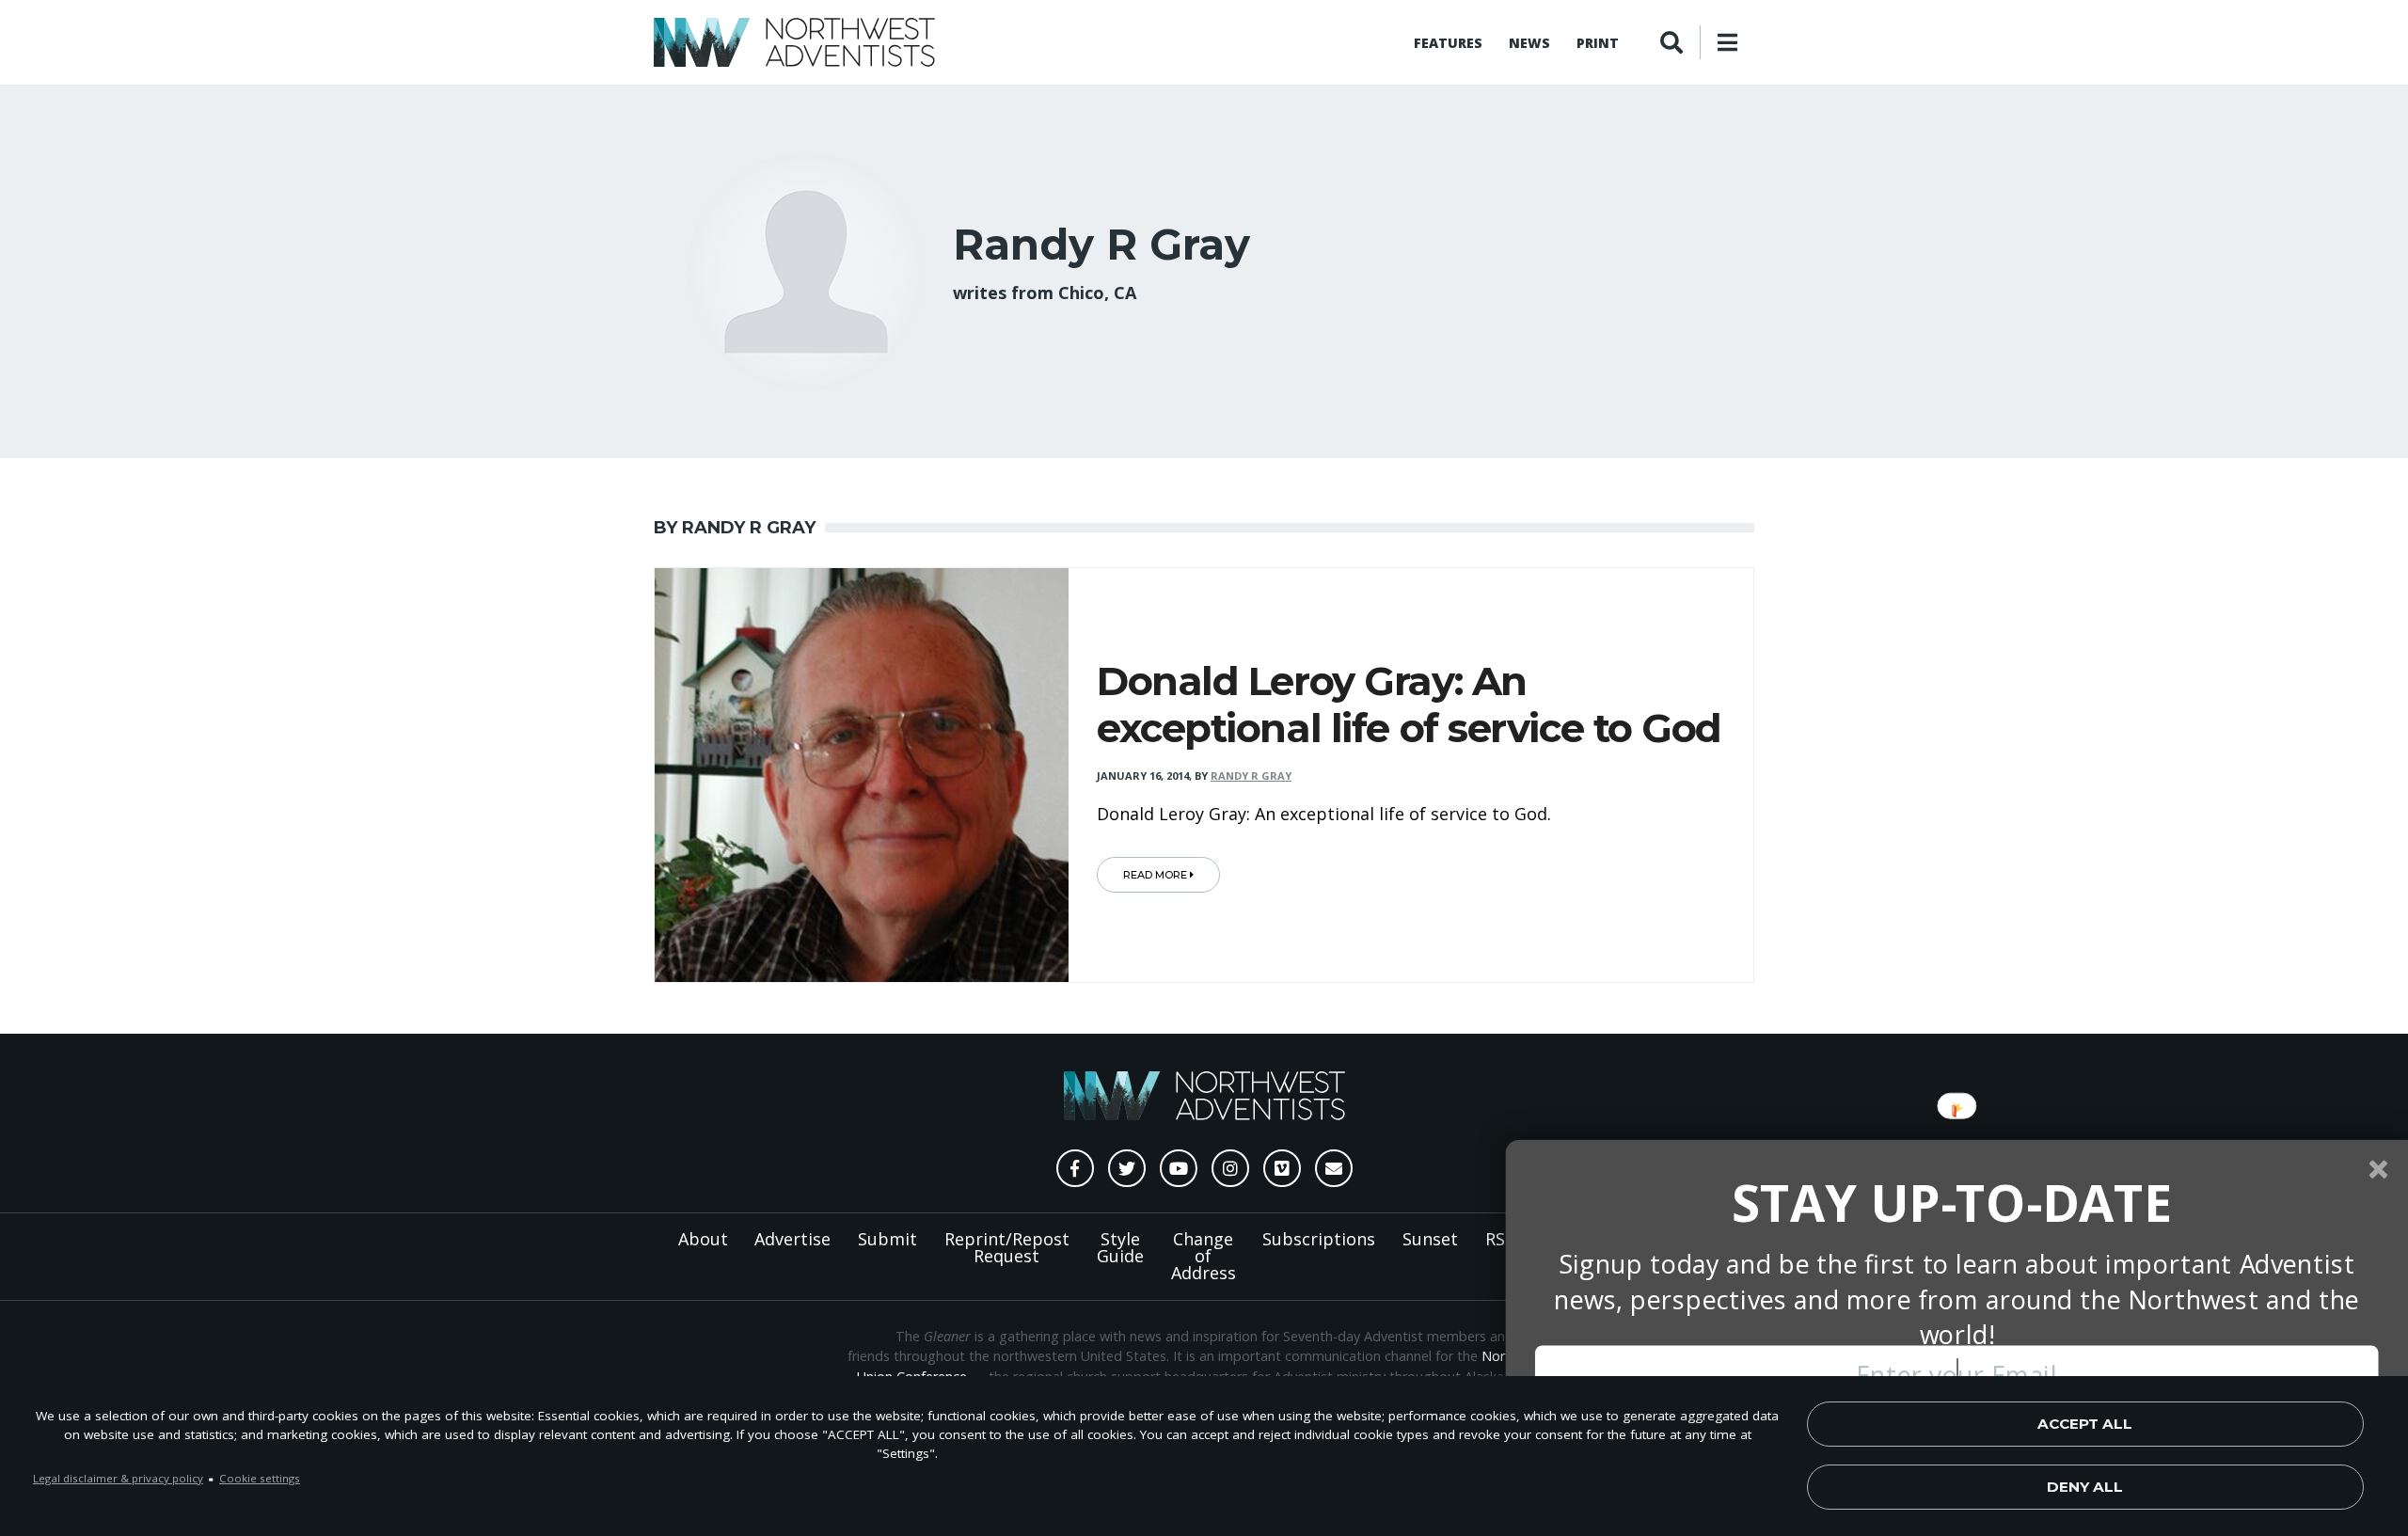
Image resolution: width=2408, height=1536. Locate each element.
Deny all (2085, 1487)
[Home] (794, 42)
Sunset (1430, 1239)
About (703, 1239)
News (1529, 43)
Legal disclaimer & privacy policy (118, 1478)
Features (1448, 43)
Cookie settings (260, 1478)
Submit (887, 1239)
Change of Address (1204, 1256)
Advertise (792, 1239)
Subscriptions (1319, 1239)
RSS (1500, 1239)
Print (1598, 43)
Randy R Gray (1251, 776)
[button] (1952, 1203)
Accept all (2085, 1424)
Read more (1156, 875)
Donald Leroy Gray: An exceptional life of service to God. (1324, 814)
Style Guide (1120, 1247)
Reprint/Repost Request (1007, 1247)
